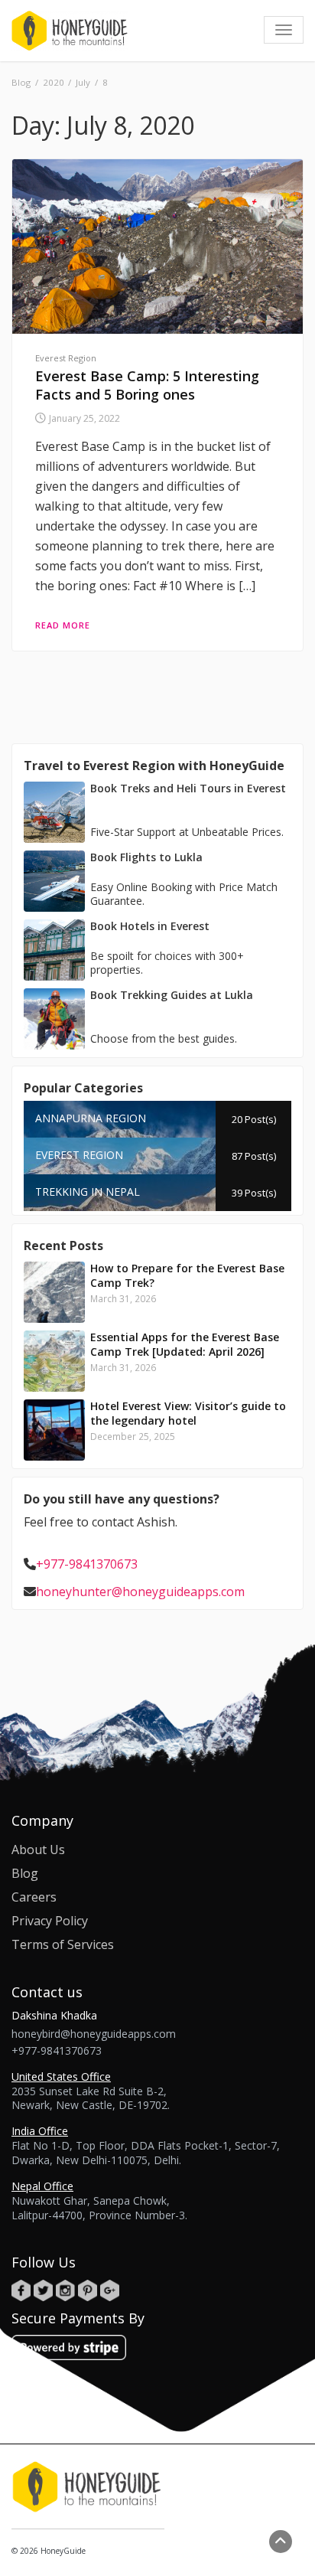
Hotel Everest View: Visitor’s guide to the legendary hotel (188, 1413)
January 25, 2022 (84, 418)
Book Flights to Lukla (146, 857)
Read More (63, 625)
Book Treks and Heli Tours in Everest (188, 788)
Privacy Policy (50, 1921)
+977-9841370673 (87, 1564)
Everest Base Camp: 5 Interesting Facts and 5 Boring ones (147, 385)
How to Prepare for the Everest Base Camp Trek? (187, 1275)
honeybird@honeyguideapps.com (94, 2034)
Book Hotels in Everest (150, 926)
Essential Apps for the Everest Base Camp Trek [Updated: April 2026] (185, 1344)
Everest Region (66, 358)
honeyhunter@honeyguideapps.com (140, 1592)
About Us (38, 1850)
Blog (25, 1873)
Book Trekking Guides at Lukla (172, 995)
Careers (34, 1897)
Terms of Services (63, 1944)
